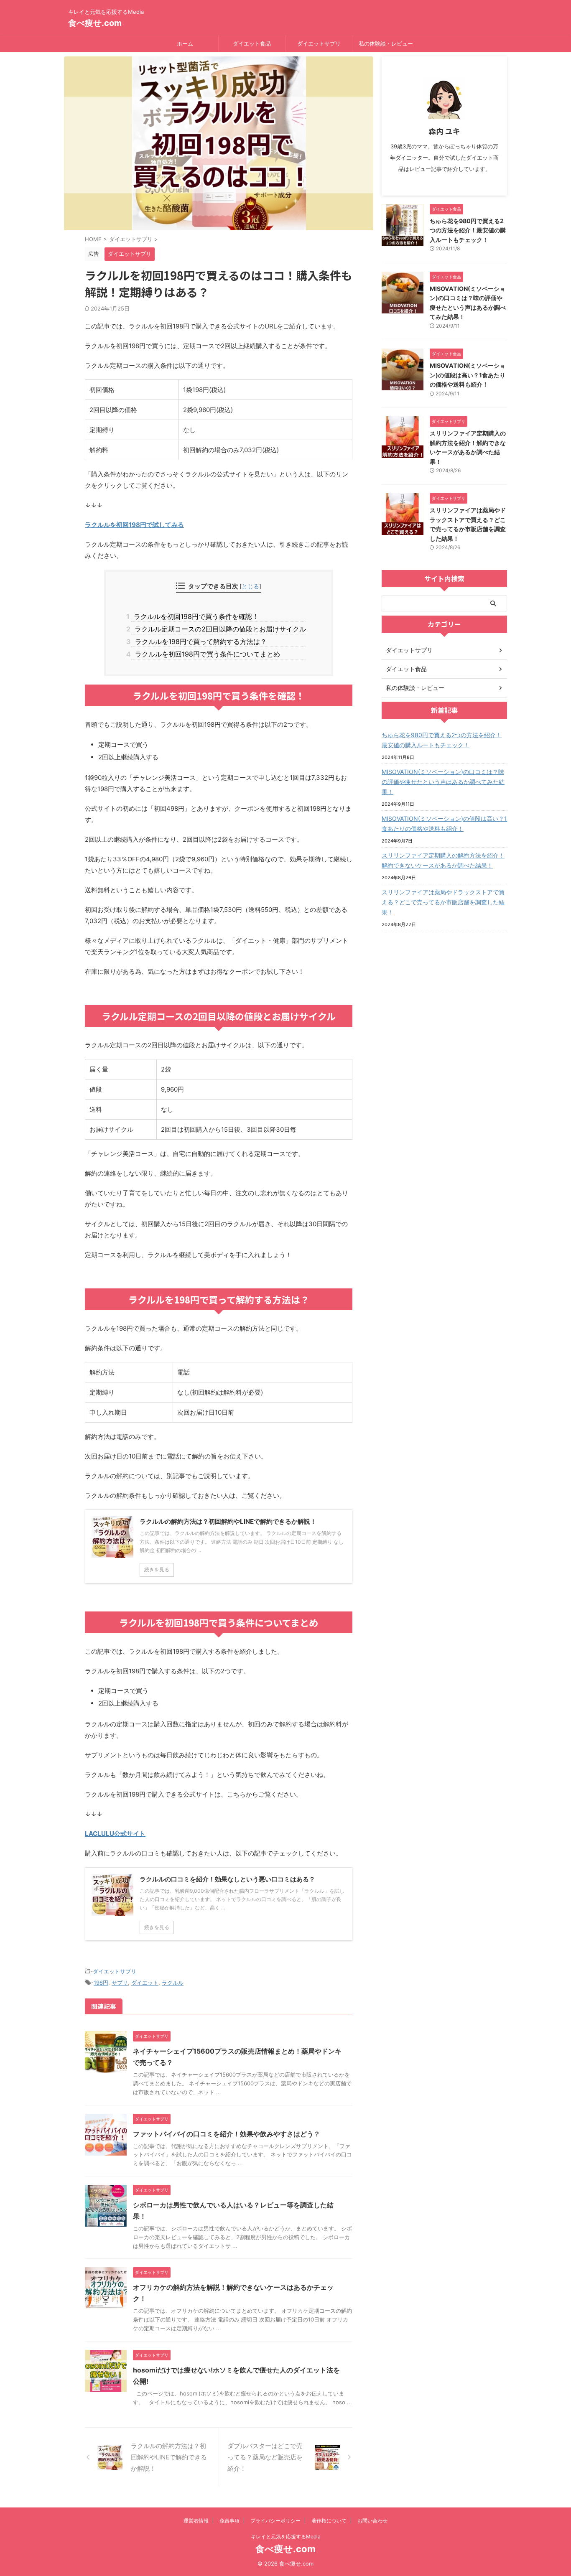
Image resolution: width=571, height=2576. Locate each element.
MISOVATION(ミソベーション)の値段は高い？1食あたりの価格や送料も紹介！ (468, 375)
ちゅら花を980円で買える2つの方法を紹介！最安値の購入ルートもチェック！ (468, 230)
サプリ (120, 1983)
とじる (250, 586)
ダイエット (145, 1983)
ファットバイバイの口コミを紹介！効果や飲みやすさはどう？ (227, 2134)
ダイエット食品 (252, 43)
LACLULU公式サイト (115, 1834)
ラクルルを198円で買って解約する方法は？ (199, 641)
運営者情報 (196, 2521)
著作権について (329, 2521)
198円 (101, 1983)
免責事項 (229, 2521)
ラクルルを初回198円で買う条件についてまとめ (205, 654)
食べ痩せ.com (95, 23)
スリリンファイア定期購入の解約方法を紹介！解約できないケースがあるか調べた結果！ (443, 860)
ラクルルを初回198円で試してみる (134, 525)
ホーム (185, 43)
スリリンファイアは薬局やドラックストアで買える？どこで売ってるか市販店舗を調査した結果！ (443, 902)
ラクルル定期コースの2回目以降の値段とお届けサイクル (218, 629)
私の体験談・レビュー (386, 43)
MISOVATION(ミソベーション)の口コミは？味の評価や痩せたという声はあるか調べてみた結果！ (443, 782)
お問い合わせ (372, 2521)
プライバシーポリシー (275, 2521)
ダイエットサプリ (319, 43)
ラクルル (173, 1983)
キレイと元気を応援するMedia (286, 2537)
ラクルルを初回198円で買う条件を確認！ (195, 616)
